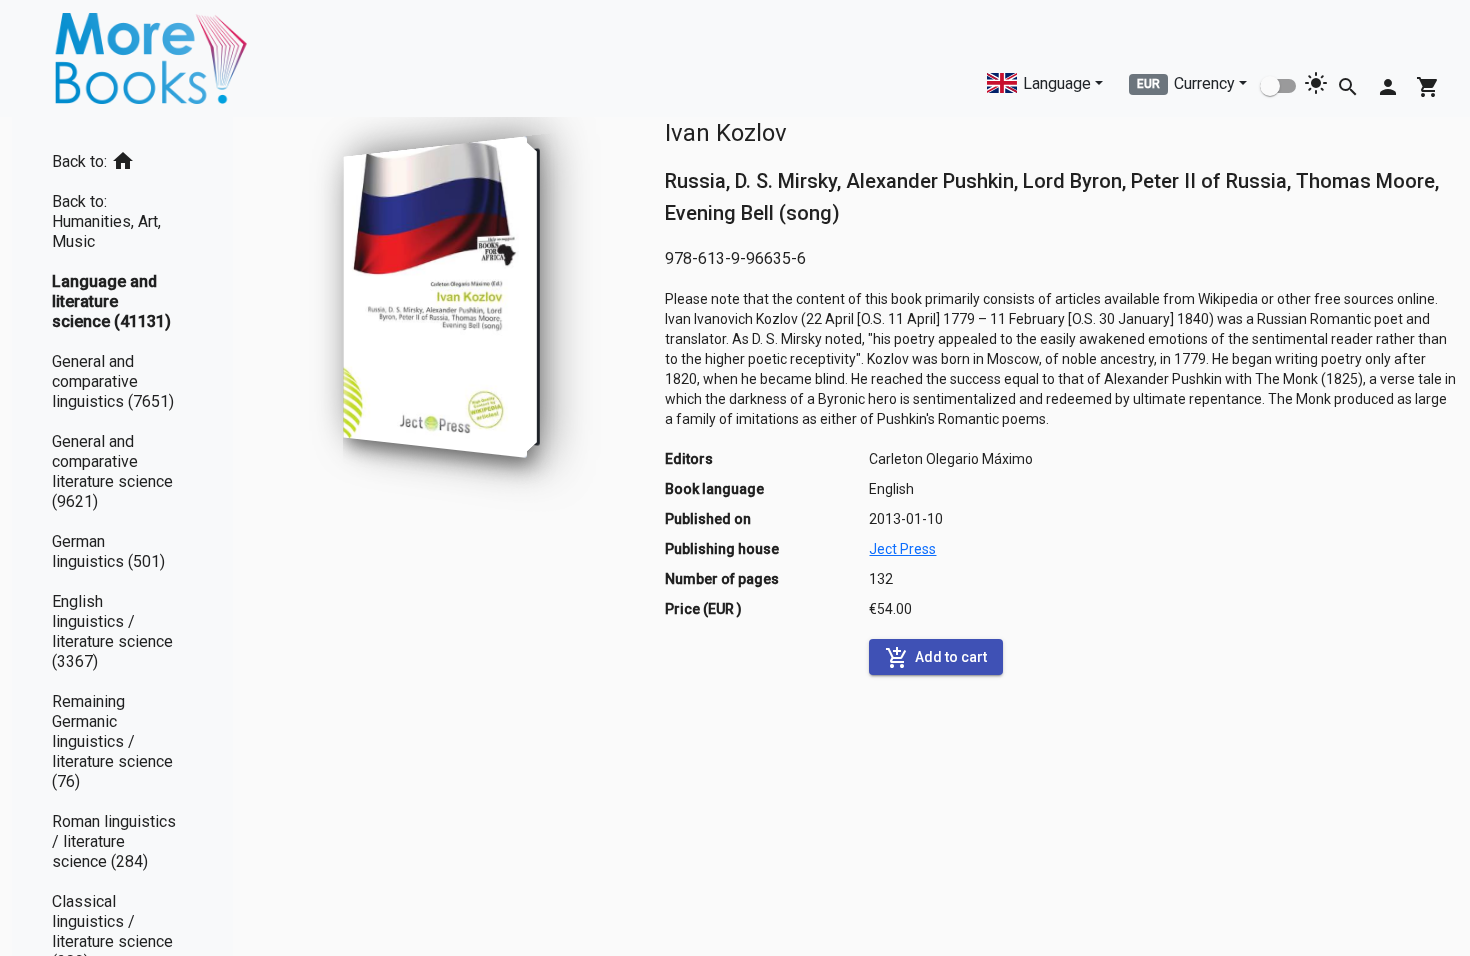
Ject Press (902, 549)
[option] (122, 157)
